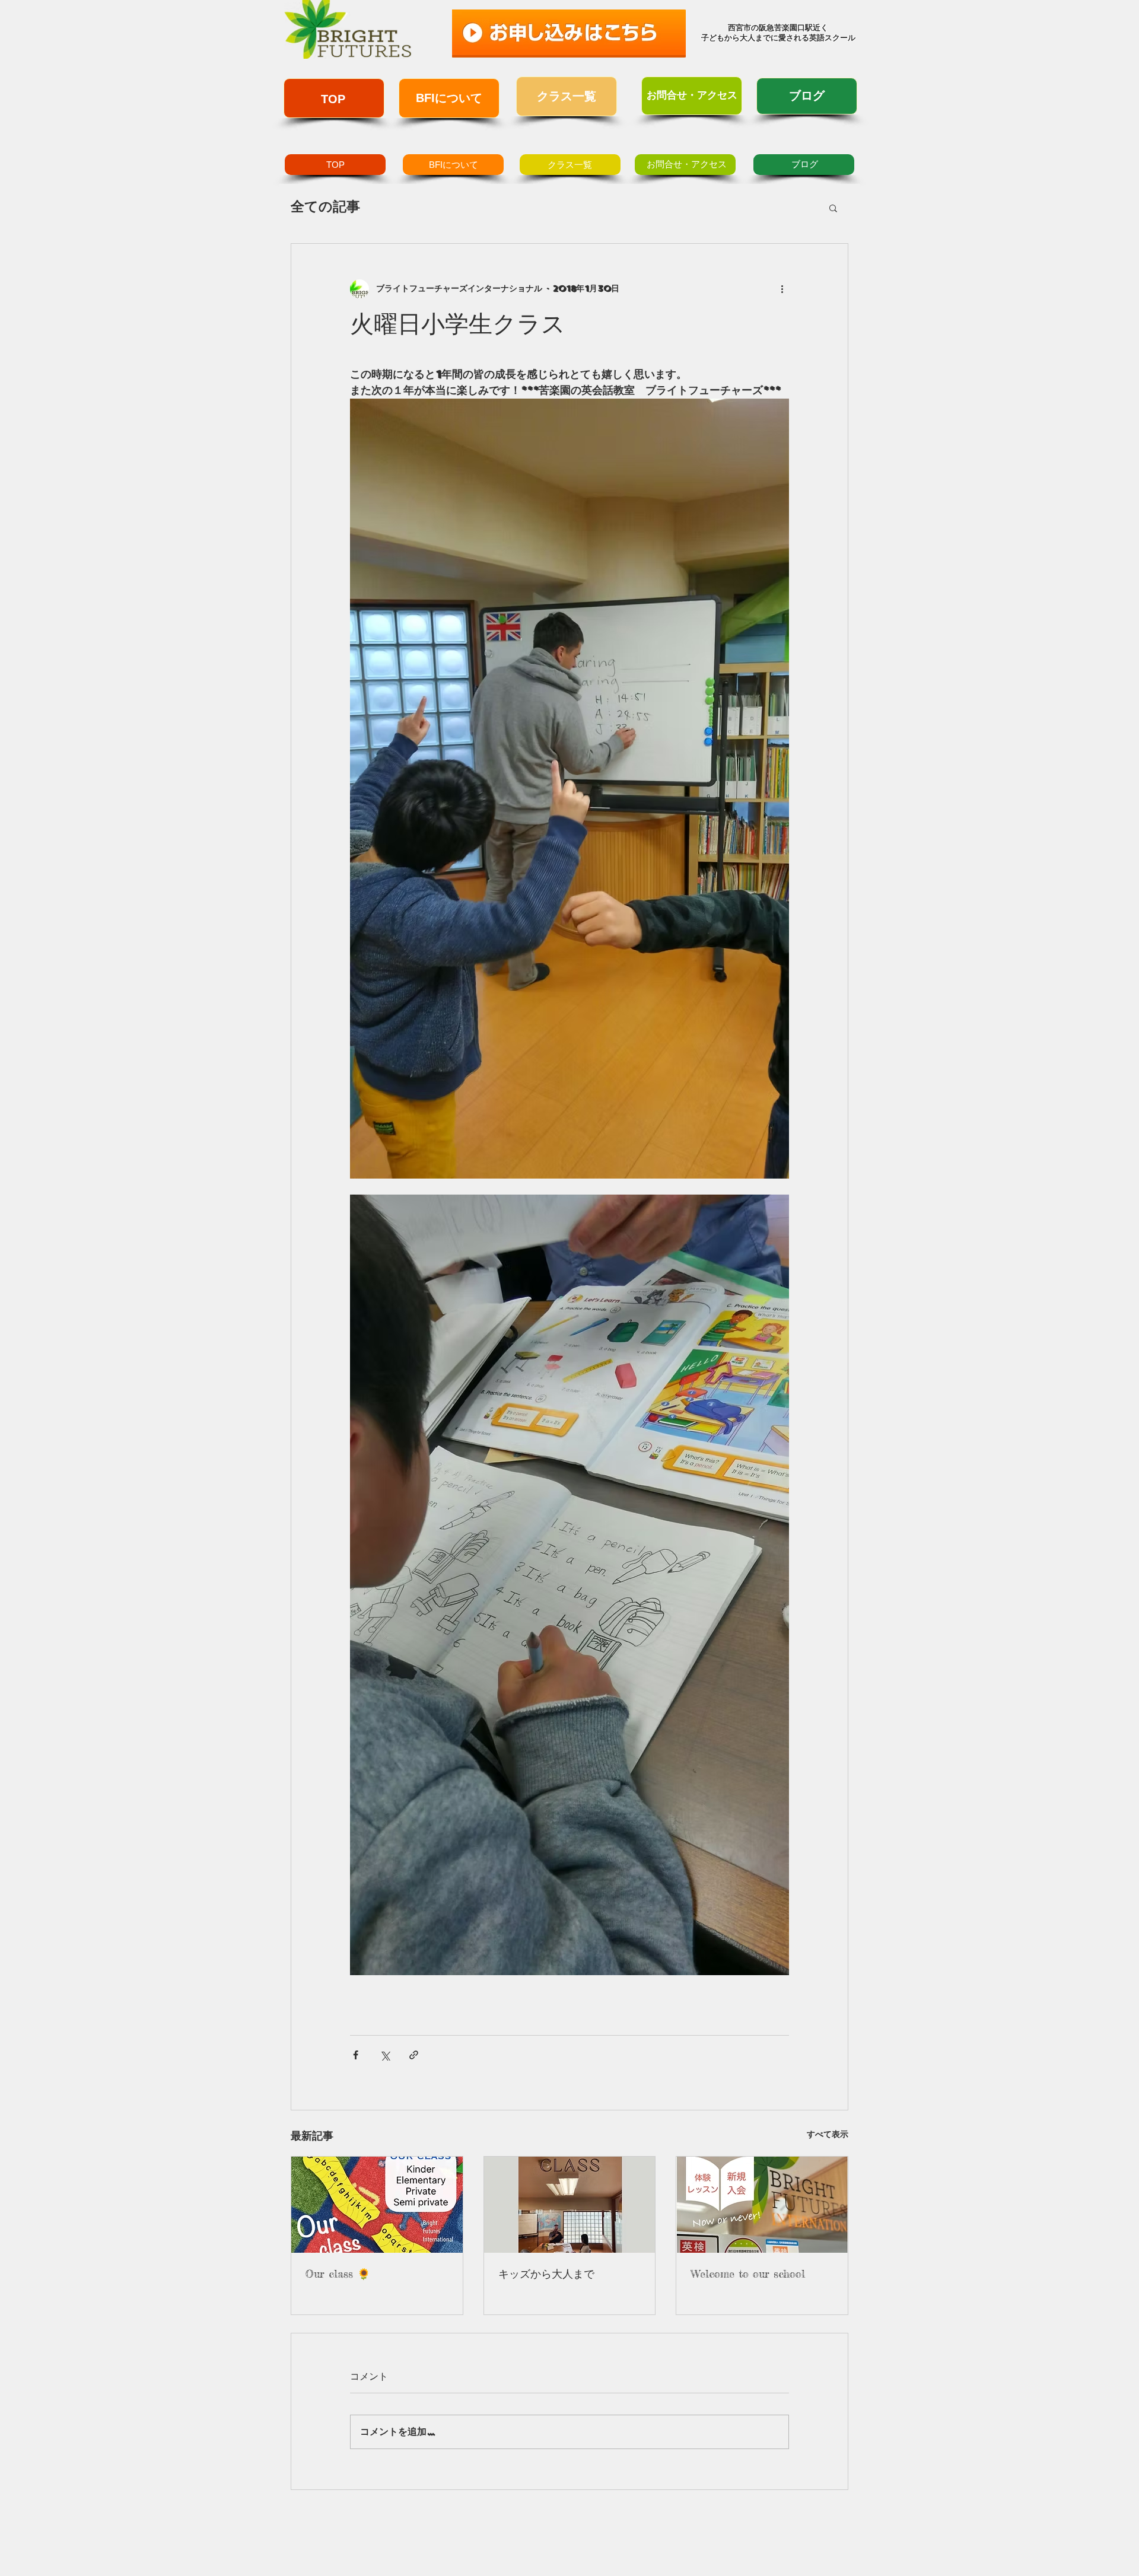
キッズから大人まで (546, 2273)
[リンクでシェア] (414, 2055)
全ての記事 (325, 207)
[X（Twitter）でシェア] (385, 2055)
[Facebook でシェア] (356, 2055)
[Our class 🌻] (377, 2205)
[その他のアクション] (782, 289)
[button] (833, 208)
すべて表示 (828, 2134)
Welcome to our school (748, 2273)
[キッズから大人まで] (570, 2205)
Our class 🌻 (338, 2273)
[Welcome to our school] (762, 2205)
